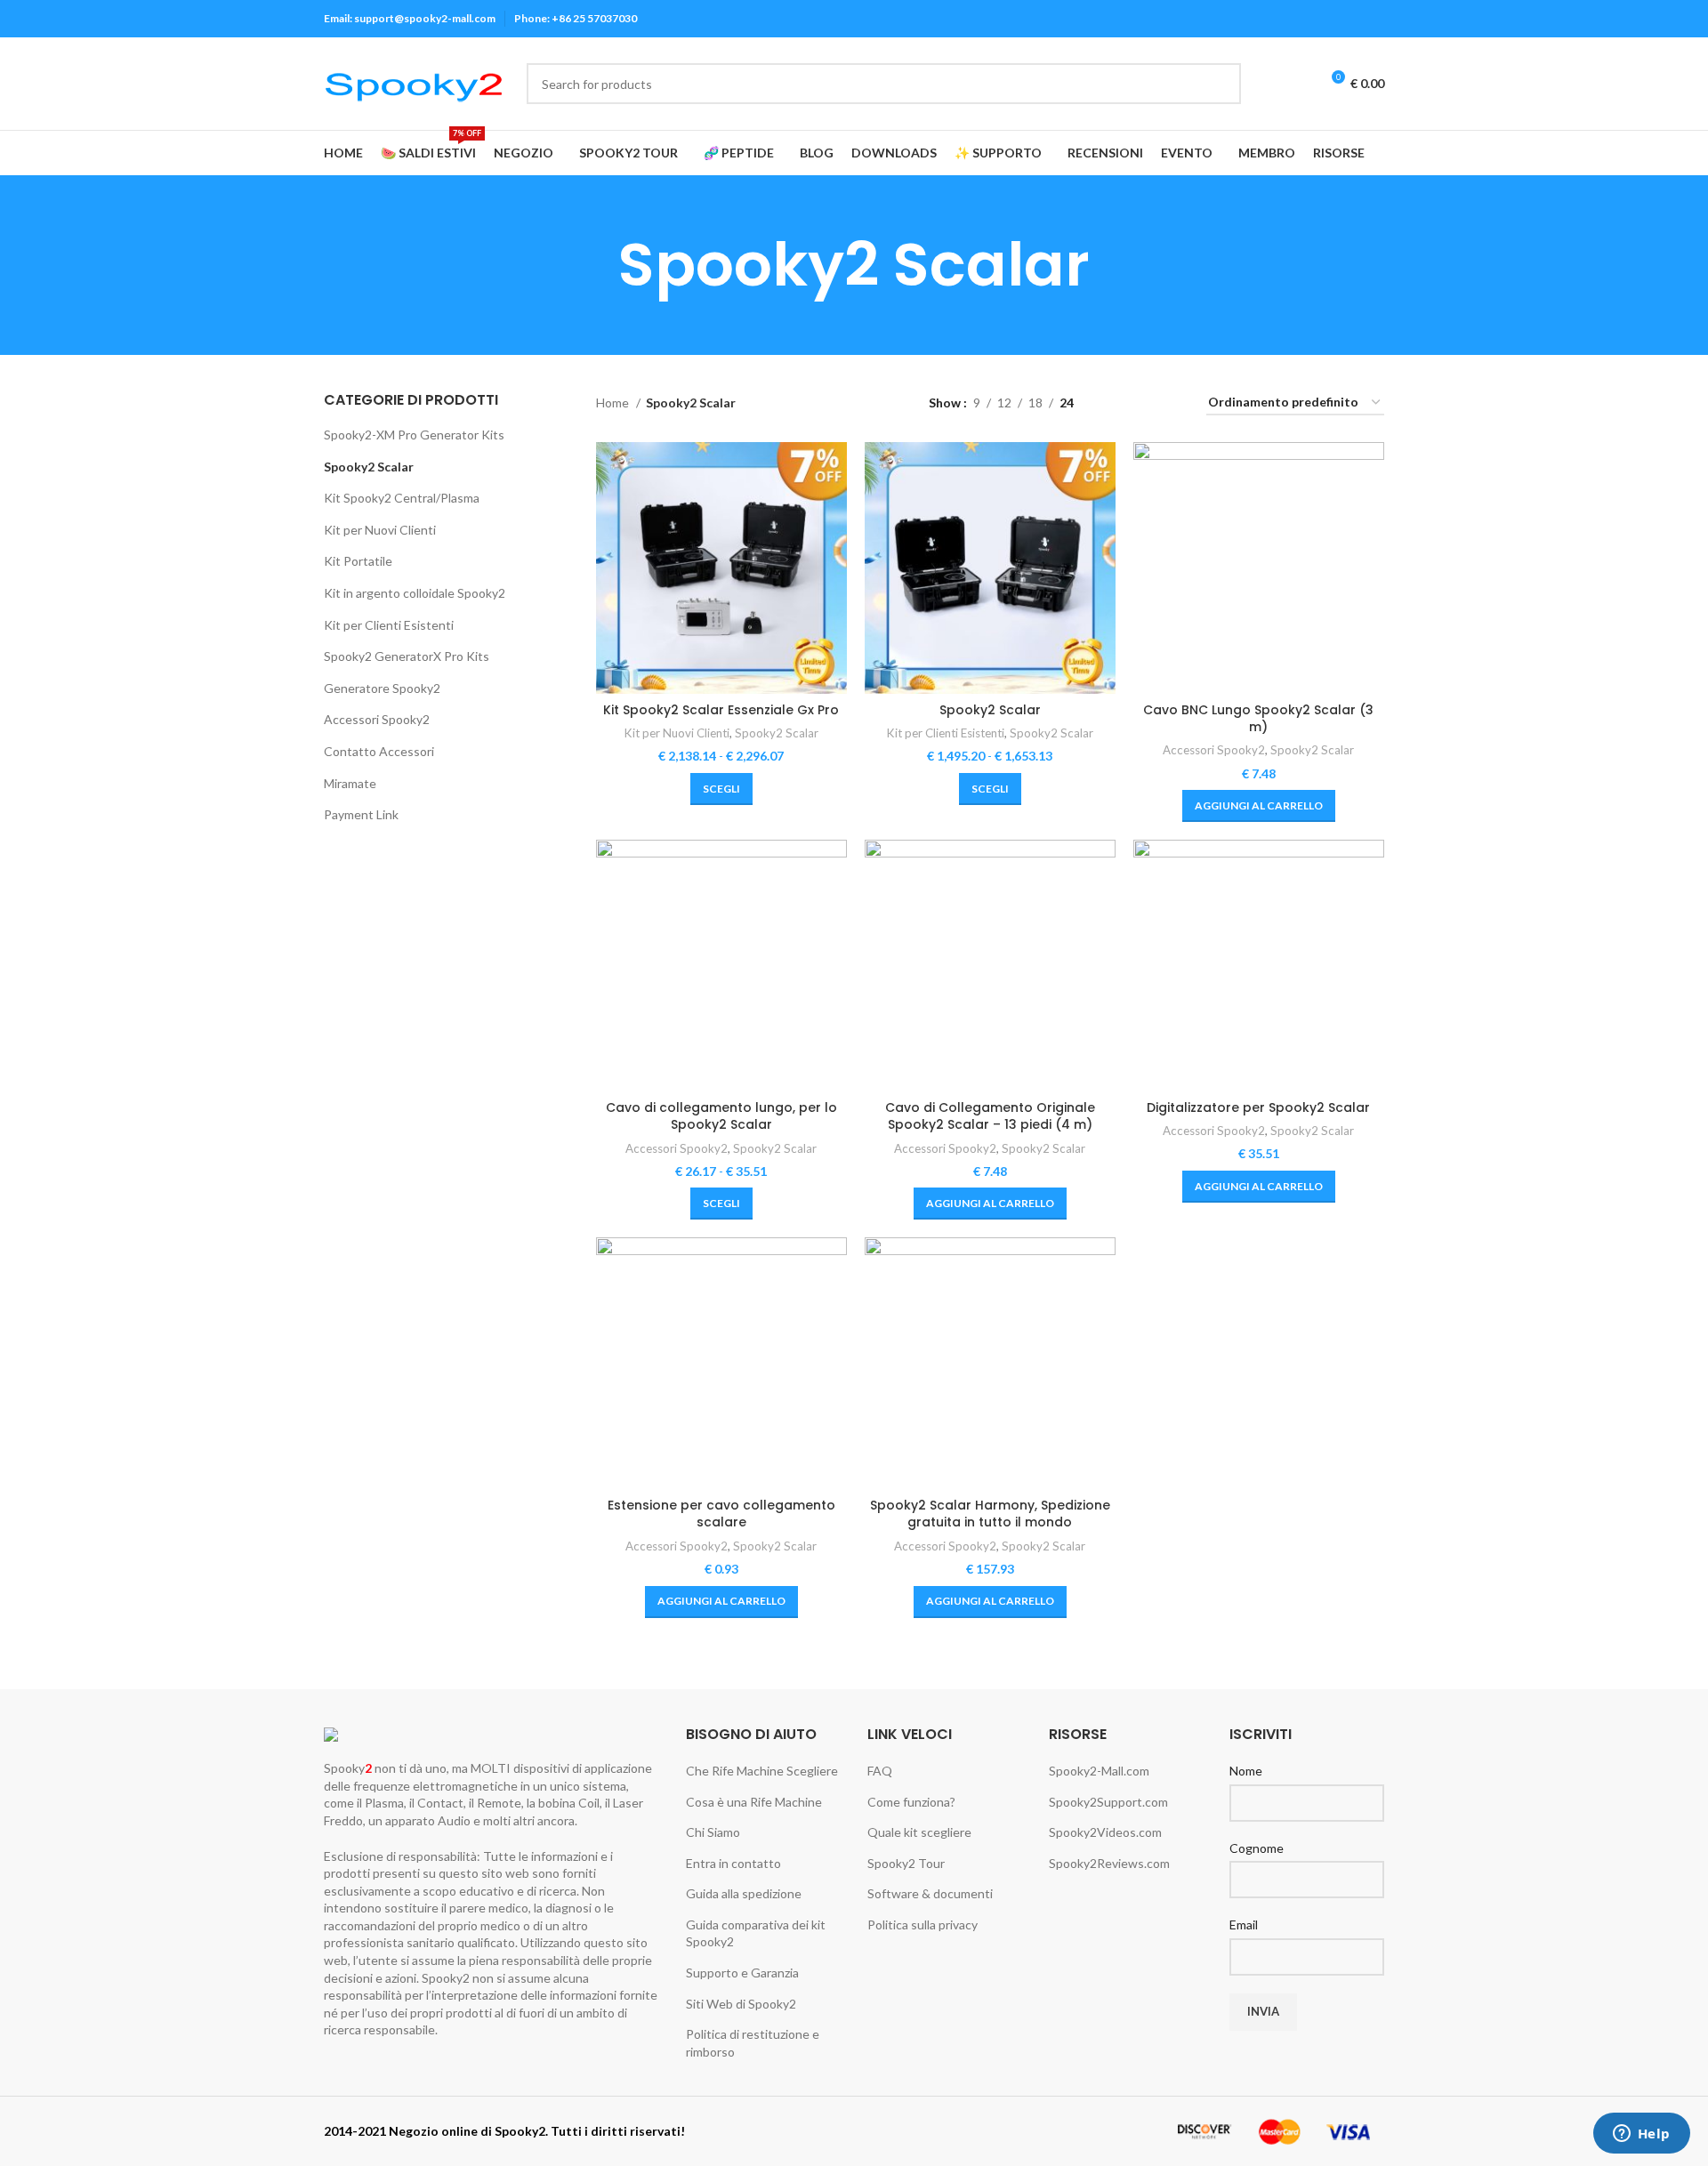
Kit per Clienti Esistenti (389, 625)
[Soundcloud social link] (1374, 19)
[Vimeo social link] (1354, 19)
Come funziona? (911, 1802)
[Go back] (596, 265)
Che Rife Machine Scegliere (762, 1771)
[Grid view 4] (1171, 403)
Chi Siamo (713, 1832)
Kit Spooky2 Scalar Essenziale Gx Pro (721, 710)
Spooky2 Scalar (369, 467)
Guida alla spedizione (744, 1893)
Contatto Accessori (379, 751)
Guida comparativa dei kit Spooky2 (756, 1933)
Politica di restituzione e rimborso (753, 2043)
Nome (1246, 1771)
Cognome (1257, 1848)
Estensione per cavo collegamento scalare (721, 1514)
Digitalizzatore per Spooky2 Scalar (1258, 1107)
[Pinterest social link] (1333, 19)
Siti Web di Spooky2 (741, 2004)
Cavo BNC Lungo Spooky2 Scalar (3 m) (1258, 719)
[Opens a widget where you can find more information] (1641, 2135)
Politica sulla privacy (922, 1924)
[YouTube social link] (1313, 19)
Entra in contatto (733, 1863)
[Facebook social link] (1251, 19)
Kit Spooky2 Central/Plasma (402, 498)
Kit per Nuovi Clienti (380, 530)
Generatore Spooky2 (382, 688)
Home (614, 403)
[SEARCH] (1221, 84)
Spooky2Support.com (1108, 1802)
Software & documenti (930, 1893)
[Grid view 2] (1115, 403)
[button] (1259, 806)
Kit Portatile (358, 561)
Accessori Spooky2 (377, 719)
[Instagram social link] (1292, 19)
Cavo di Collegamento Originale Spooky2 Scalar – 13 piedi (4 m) (990, 1116)
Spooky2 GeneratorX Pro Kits (407, 656)
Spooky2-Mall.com (1099, 1771)
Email (1244, 1924)
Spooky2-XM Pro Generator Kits (414, 435)
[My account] (1266, 84)
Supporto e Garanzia (742, 1973)
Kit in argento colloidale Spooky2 (415, 593)
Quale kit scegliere (919, 1832)
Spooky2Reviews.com (1109, 1863)
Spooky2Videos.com (1105, 1832)
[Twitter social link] (1272, 19)
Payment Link (361, 814)
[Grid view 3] (1143, 403)
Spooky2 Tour (906, 1863)
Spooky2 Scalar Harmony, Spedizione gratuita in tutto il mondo (990, 1514)
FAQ (880, 1771)
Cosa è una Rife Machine (754, 1802)
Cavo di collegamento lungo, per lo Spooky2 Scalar (721, 1116)
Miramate (350, 783)
